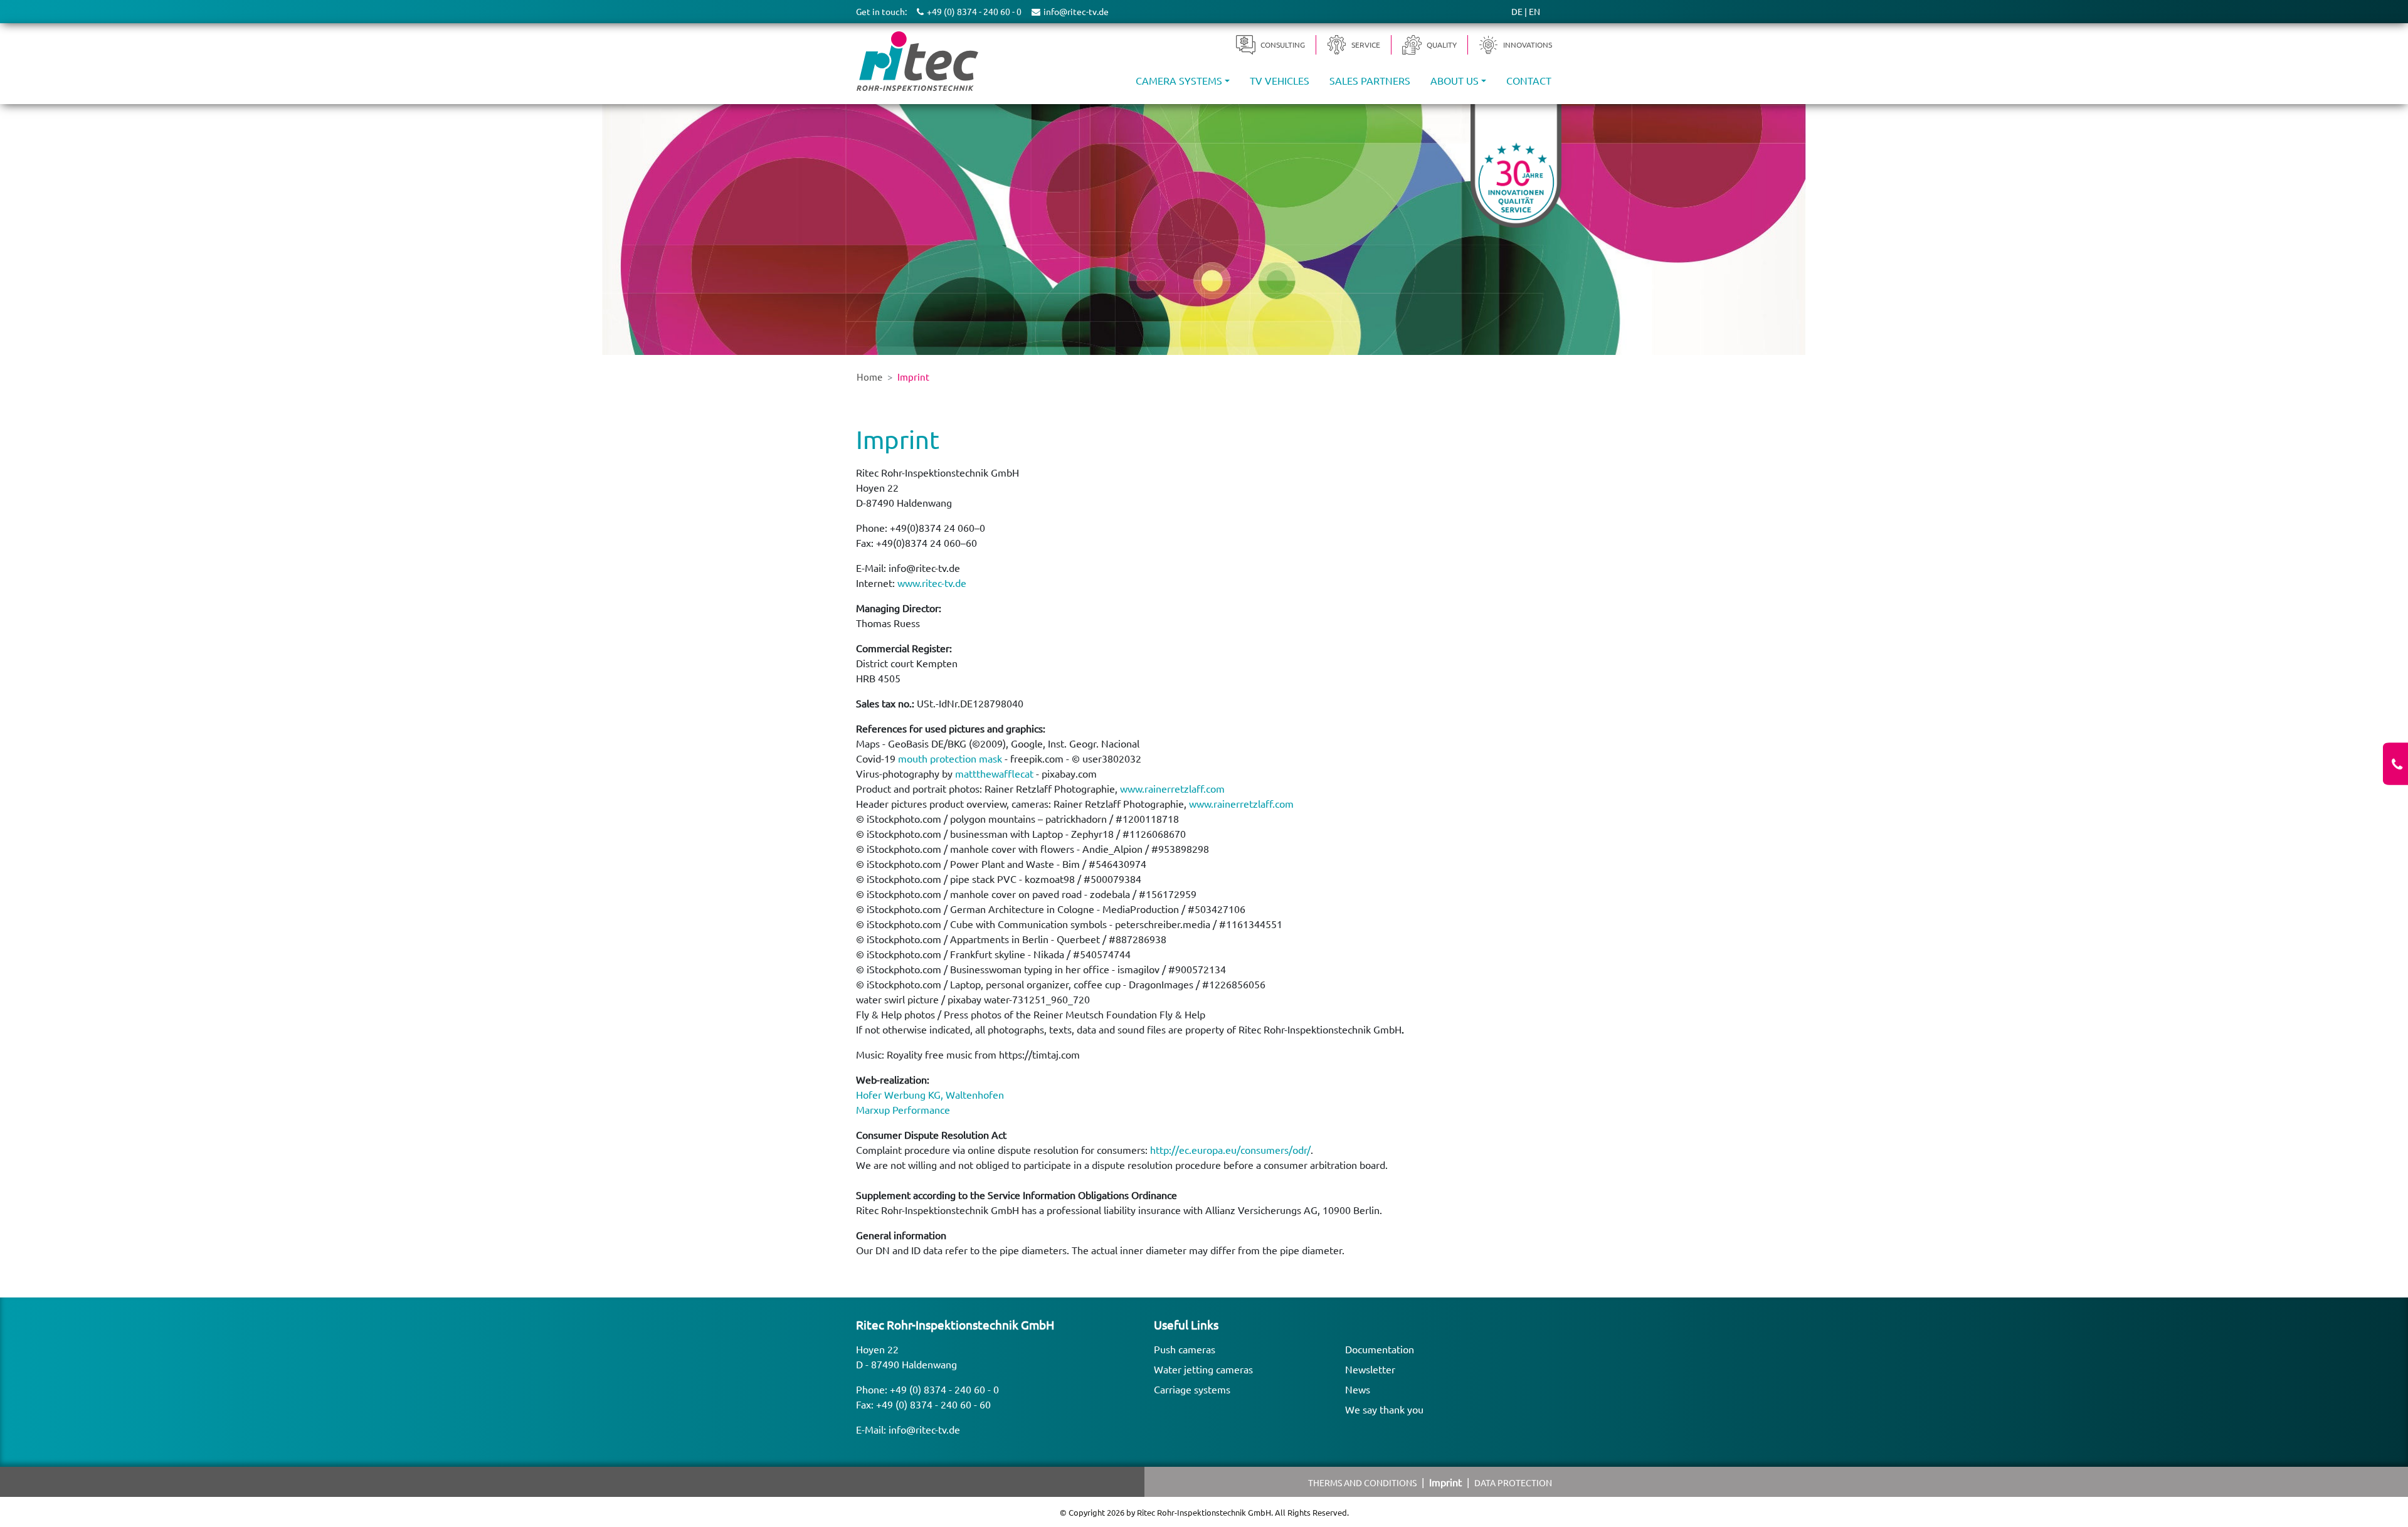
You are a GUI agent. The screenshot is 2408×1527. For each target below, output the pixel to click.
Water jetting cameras (1203, 1369)
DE (1517, 11)
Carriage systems (1192, 1389)
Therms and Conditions (1362, 1482)
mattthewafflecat (994, 773)
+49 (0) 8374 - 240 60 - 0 (944, 1389)
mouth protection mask (950, 758)
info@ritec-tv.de (924, 1429)
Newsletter (1370, 1369)
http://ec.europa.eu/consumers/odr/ (1230, 1149)
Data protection (1513, 1482)
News (1358, 1389)
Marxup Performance (903, 1109)
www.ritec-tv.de (932, 583)
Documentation (1380, 1349)
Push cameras (1185, 1349)
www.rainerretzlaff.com (1172, 788)
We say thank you (1384, 1409)
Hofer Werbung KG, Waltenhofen (930, 1094)
